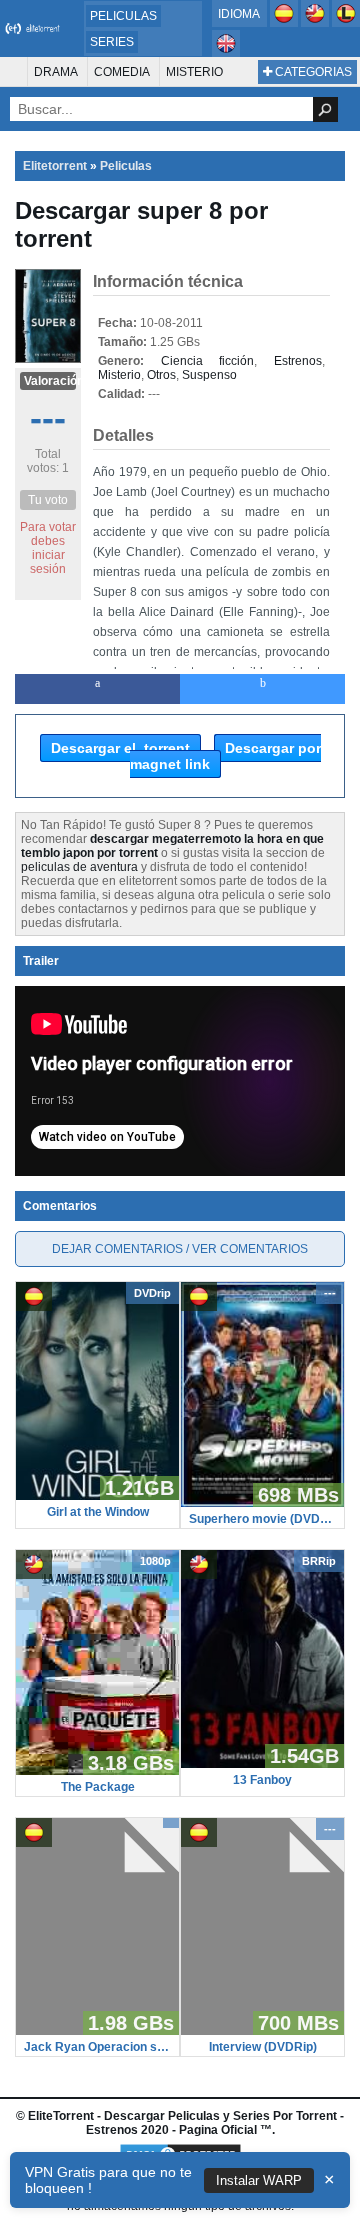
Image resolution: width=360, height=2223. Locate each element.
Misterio (194, 72)
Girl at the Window (98, 1512)
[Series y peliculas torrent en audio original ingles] (226, 53)
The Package (98, 1787)
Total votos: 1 (48, 461)
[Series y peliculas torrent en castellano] (285, 23)
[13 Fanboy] (262, 1764)
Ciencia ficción (208, 361)
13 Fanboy (262, 1780)
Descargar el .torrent (120, 748)
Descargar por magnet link (225, 756)
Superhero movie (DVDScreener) (262, 1519)
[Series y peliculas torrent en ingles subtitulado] (316, 23)
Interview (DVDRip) (263, 2047)
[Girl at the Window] (97, 1496)
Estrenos (298, 361)
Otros (161, 375)
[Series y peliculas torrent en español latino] (346, 23)
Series (112, 42)
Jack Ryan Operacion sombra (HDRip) (97, 2047)
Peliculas (123, 16)
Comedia (122, 72)
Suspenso (209, 375)
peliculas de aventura (79, 867)
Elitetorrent (55, 166)
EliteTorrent (61, 2116)
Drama (56, 72)
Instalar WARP (259, 2180)
